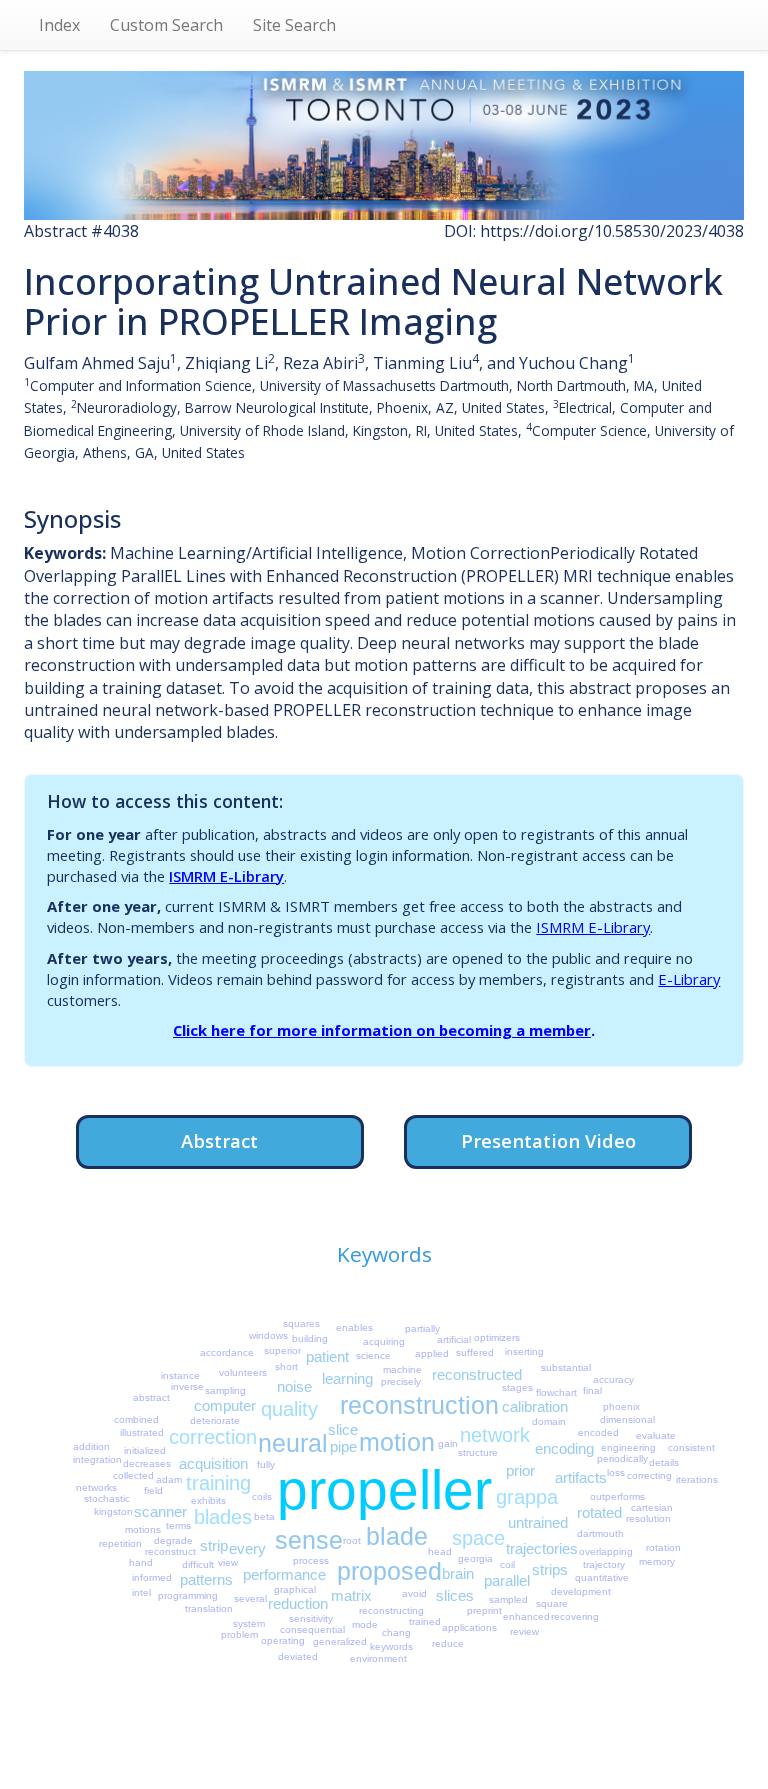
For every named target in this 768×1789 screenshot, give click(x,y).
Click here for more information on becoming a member (382, 1030)
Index (59, 25)
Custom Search (166, 25)
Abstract (219, 1140)
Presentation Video (548, 1140)
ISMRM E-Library (226, 876)
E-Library (689, 979)
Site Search (294, 25)
